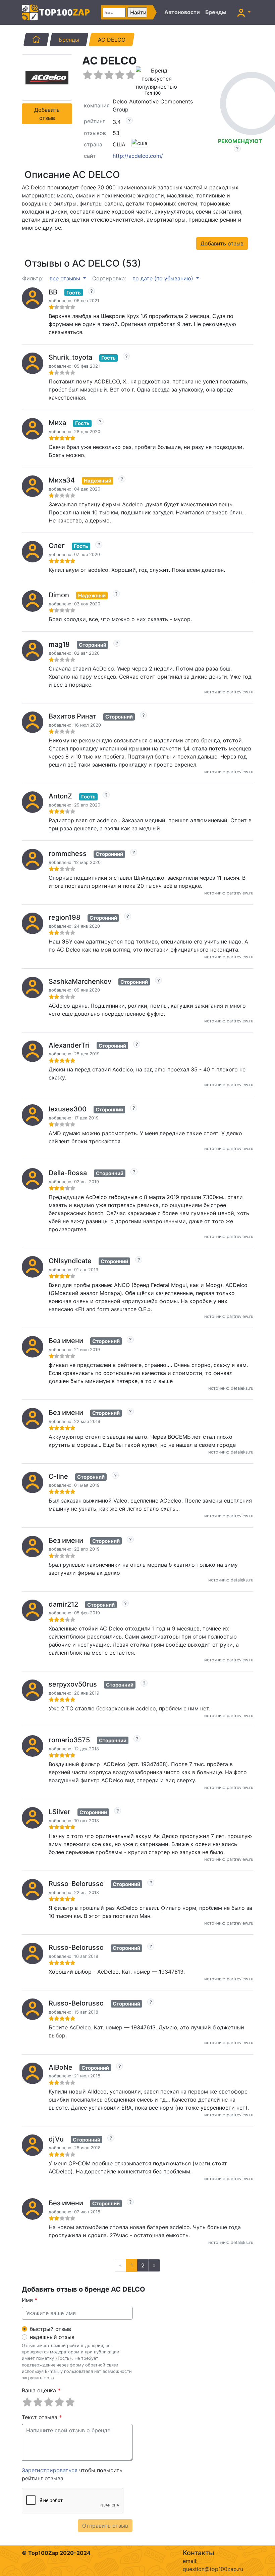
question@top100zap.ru (213, 2569)
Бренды (216, 12)
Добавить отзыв (47, 114)
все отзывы (66, 278)
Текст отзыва (42, 2417)
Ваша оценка (41, 2390)
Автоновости (182, 12)
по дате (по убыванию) (164, 278)
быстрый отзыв (50, 2329)
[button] (244, 12)
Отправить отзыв (105, 2526)
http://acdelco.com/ (138, 156)
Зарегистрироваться (50, 2470)
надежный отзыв (52, 2337)
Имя (30, 2300)
